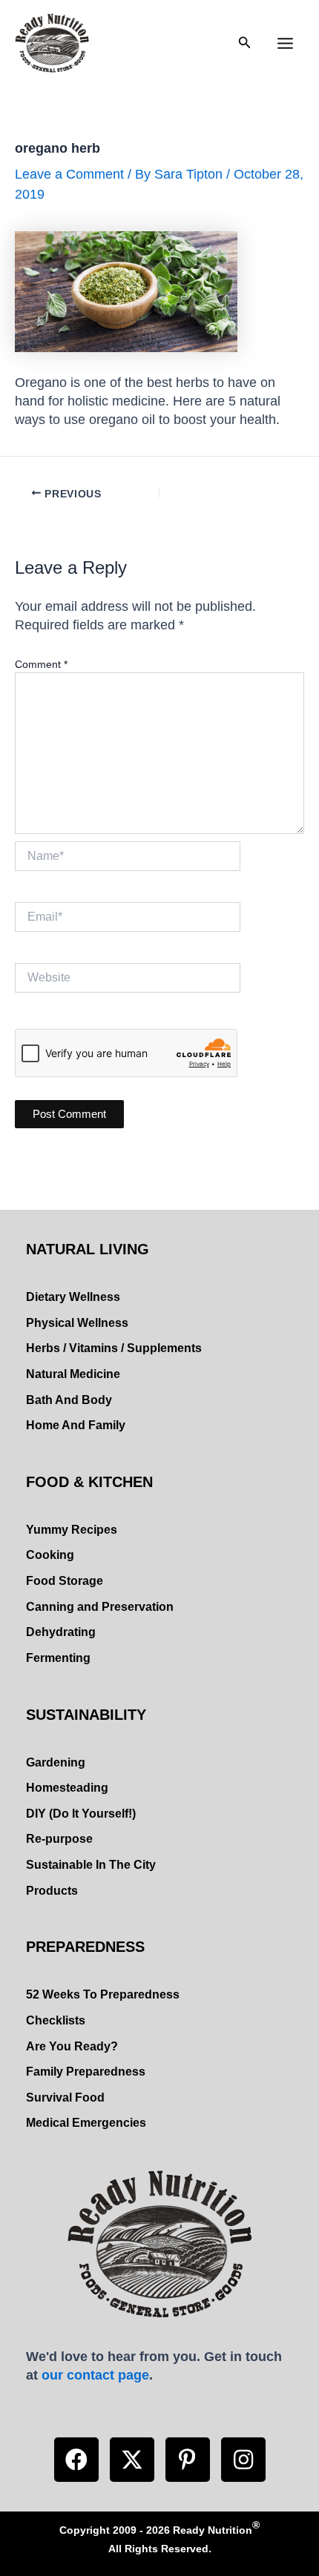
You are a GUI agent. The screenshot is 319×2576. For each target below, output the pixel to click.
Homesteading (67, 1788)
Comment (41, 664)
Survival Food (65, 2097)
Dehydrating (61, 1632)
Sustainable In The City (91, 1865)
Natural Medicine (73, 1374)
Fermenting (58, 1658)
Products (52, 1891)
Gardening (56, 1762)
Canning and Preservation (100, 1607)
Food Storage (65, 1581)
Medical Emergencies (86, 2123)
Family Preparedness (86, 2072)
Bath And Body (69, 1400)
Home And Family (76, 1425)
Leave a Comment (69, 174)
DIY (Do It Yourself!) (81, 1814)
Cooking (50, 1555)
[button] (76, 2460)
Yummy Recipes (72, 1530)
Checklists (56, 2020)
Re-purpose (59, 1839)
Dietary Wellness (73, 1297)
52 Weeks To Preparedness (103, 1994)
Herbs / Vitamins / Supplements (114, 1348)
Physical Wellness (77, 1323)
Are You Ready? (72, 2046)
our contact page (95, 2375)
